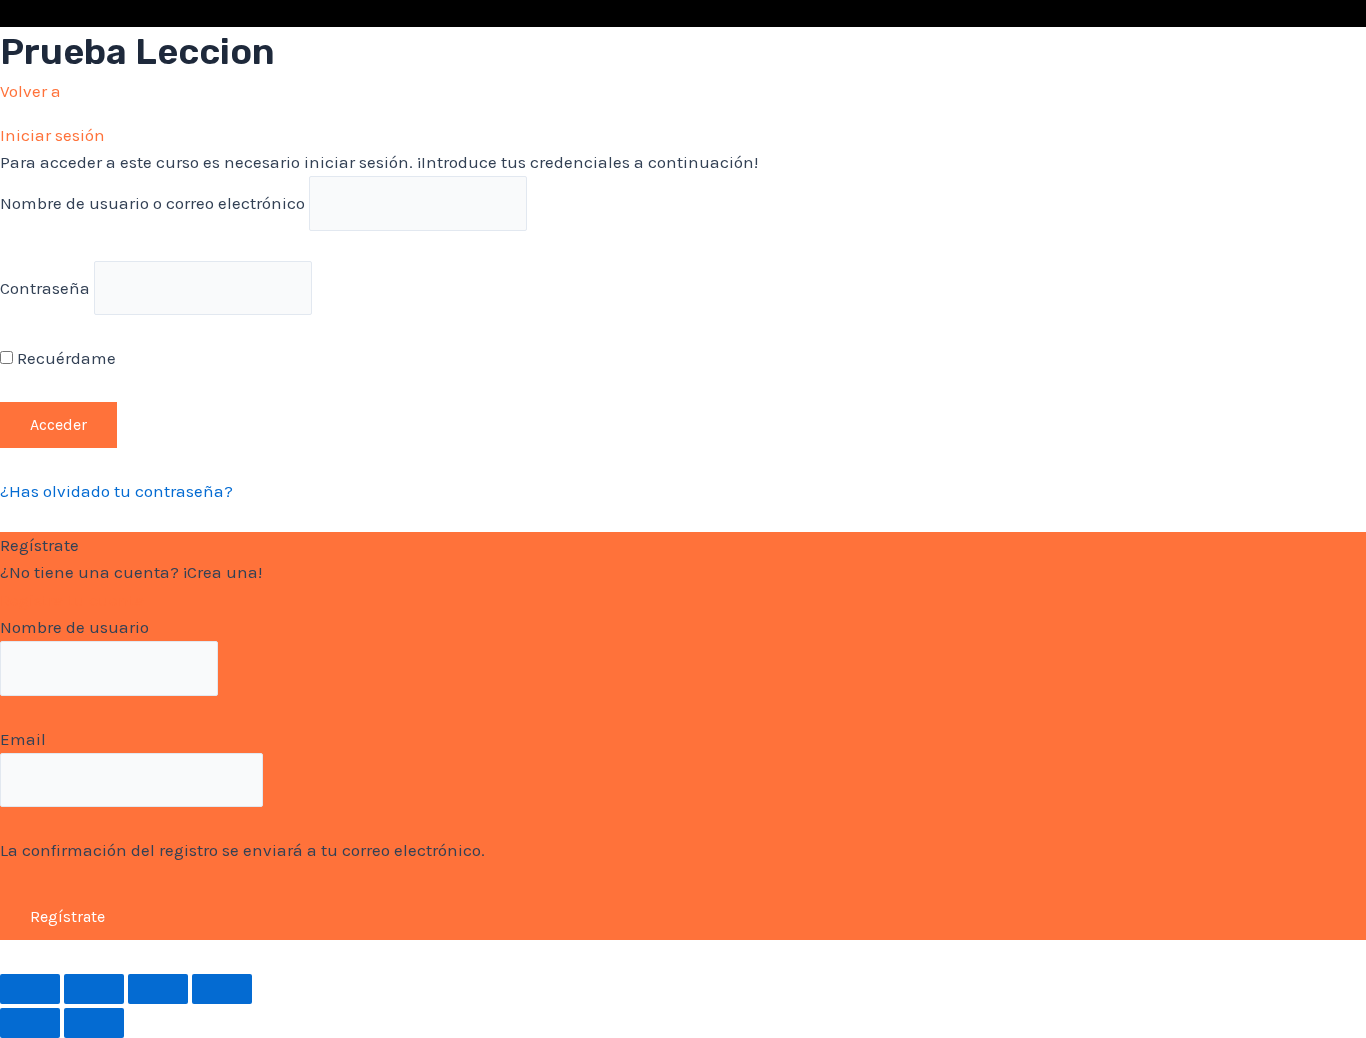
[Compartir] (94, 989)
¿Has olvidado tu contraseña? (116, 491)
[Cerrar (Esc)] (30, 989)
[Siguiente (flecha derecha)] (94, 1023)
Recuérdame (64, 358)
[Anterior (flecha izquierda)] (30, 1023)
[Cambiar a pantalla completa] (158, 989)
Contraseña (45, 287)
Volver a (30, 91)
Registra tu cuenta (72, 600)
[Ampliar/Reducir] (222, 989)
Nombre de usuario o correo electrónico (152, 203)
